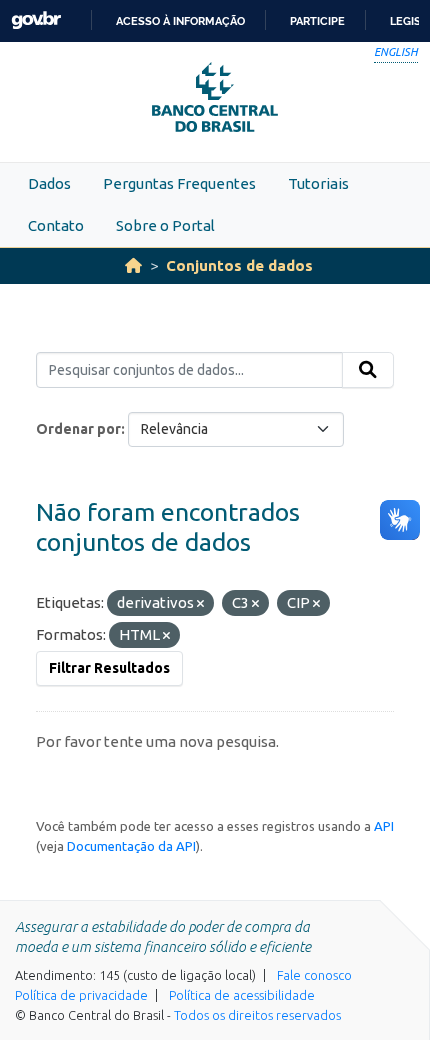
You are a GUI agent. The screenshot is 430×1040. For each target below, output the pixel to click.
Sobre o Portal (165, 225)
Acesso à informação (180, 21)
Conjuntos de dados (239, 265)
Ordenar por (78, 429)
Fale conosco (314, 975)
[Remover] (200, 604)
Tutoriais (318, 183)
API (384, 826)
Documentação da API (131, 846)
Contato (56, 225)
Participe (317, 21)
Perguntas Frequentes (179, 183)
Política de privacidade (81, 995)
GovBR (36, 20)
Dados (49, 183)
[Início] (133, 265)
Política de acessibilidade (242, 995)
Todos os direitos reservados (257, 1015)
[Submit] (368, 370)
